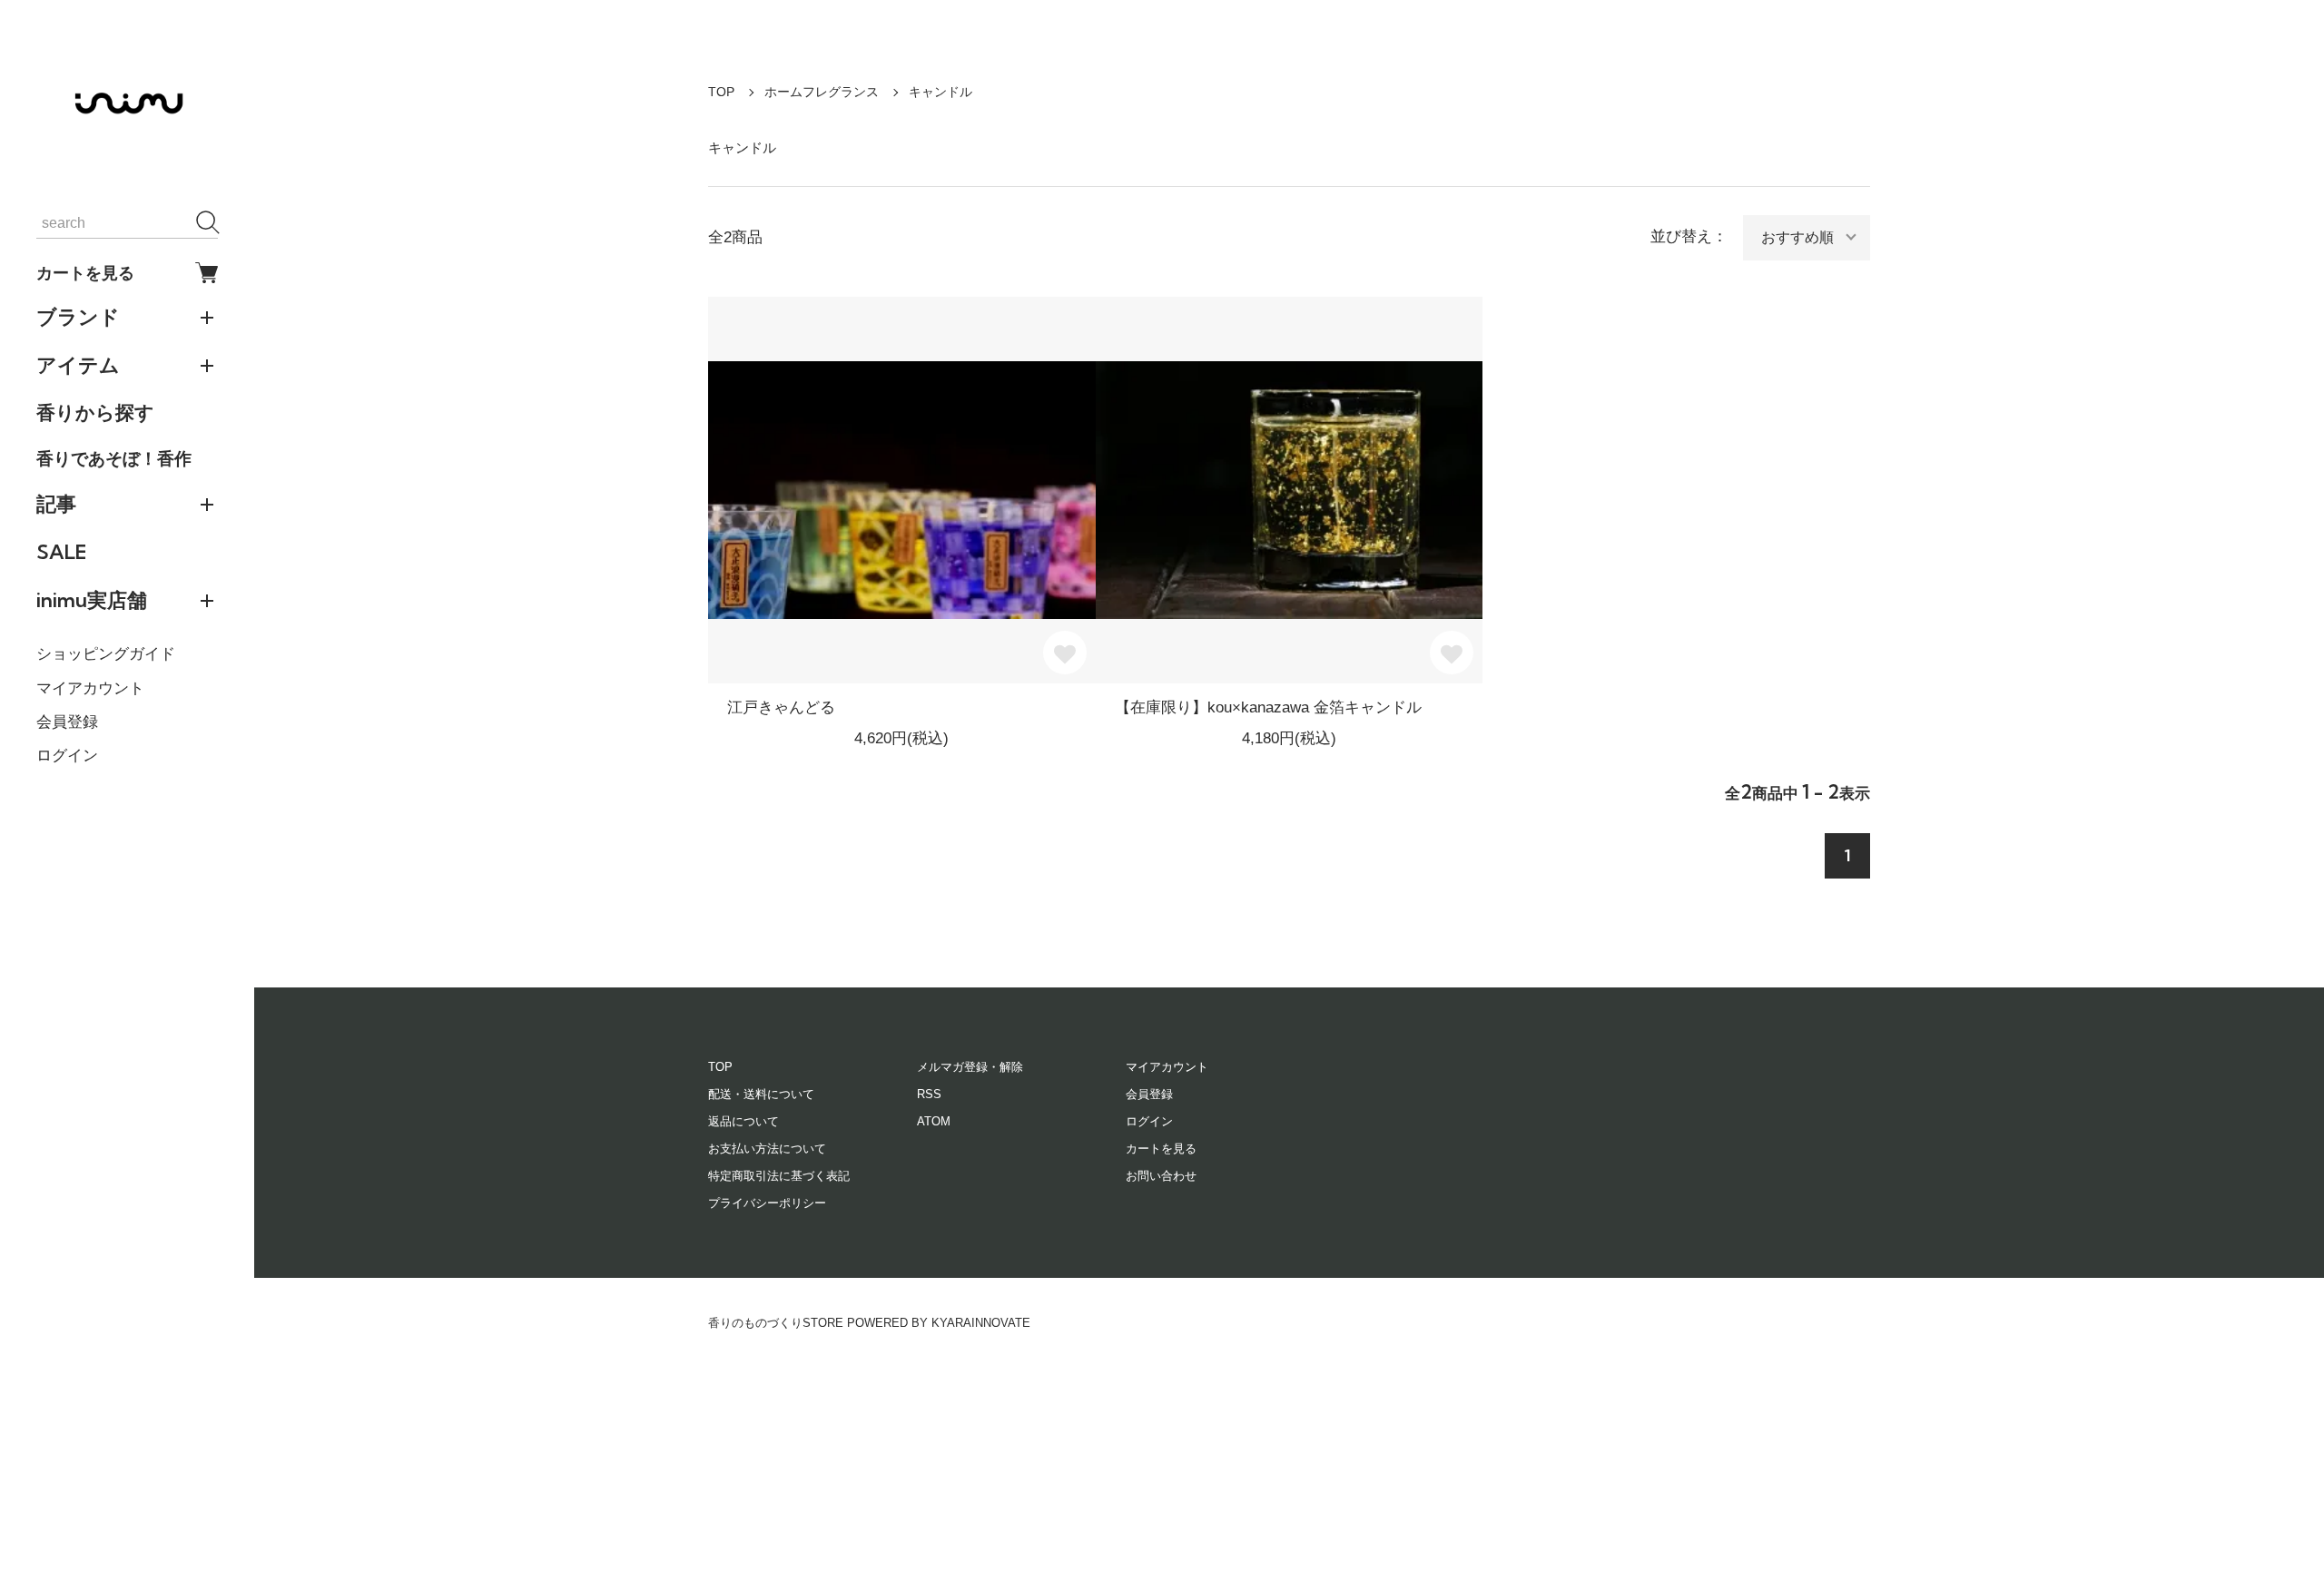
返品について (743, 1121)
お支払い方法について (767, 1149)
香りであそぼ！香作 (114, 458)
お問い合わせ (1161, 1176)
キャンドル (940, 92)
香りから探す (95, 412)
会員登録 (67, 722)
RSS (929, 1094)
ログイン (67, 756)
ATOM (934, 1121)
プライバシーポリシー (767, 1203)
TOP (721, 92)
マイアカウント (90, 688)
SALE (61, 552)
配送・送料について (761, 1094)
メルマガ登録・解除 (970, 1067)
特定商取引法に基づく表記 (779, 1176)
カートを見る (85, 273)
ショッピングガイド (106, 654)
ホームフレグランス (822, 92)
